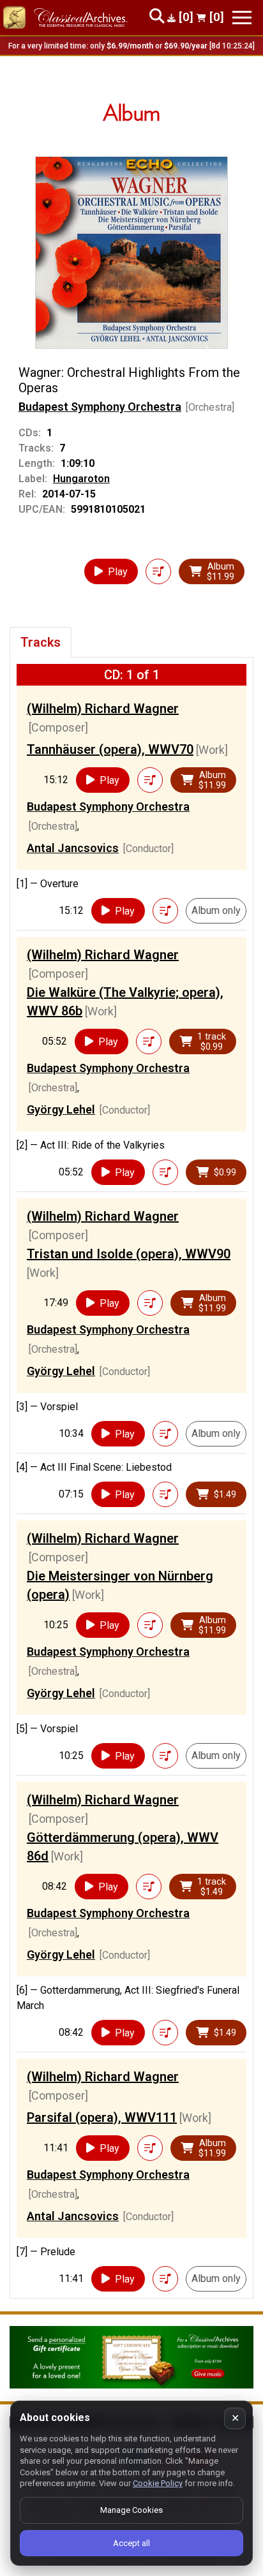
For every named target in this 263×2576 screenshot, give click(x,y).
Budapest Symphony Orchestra (100, 407)
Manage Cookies (131, 2510)
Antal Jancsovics (73, 848)
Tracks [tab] (41, 642)
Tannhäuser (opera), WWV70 (110, 749)
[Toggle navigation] (242, 18)
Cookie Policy (158, 2483)
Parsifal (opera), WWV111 (102, 2117)
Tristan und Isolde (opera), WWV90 (129, 1254)
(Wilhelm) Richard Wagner (103, 709)
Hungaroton (81, 479)
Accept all (131, 2543)
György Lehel (61, 1109)
